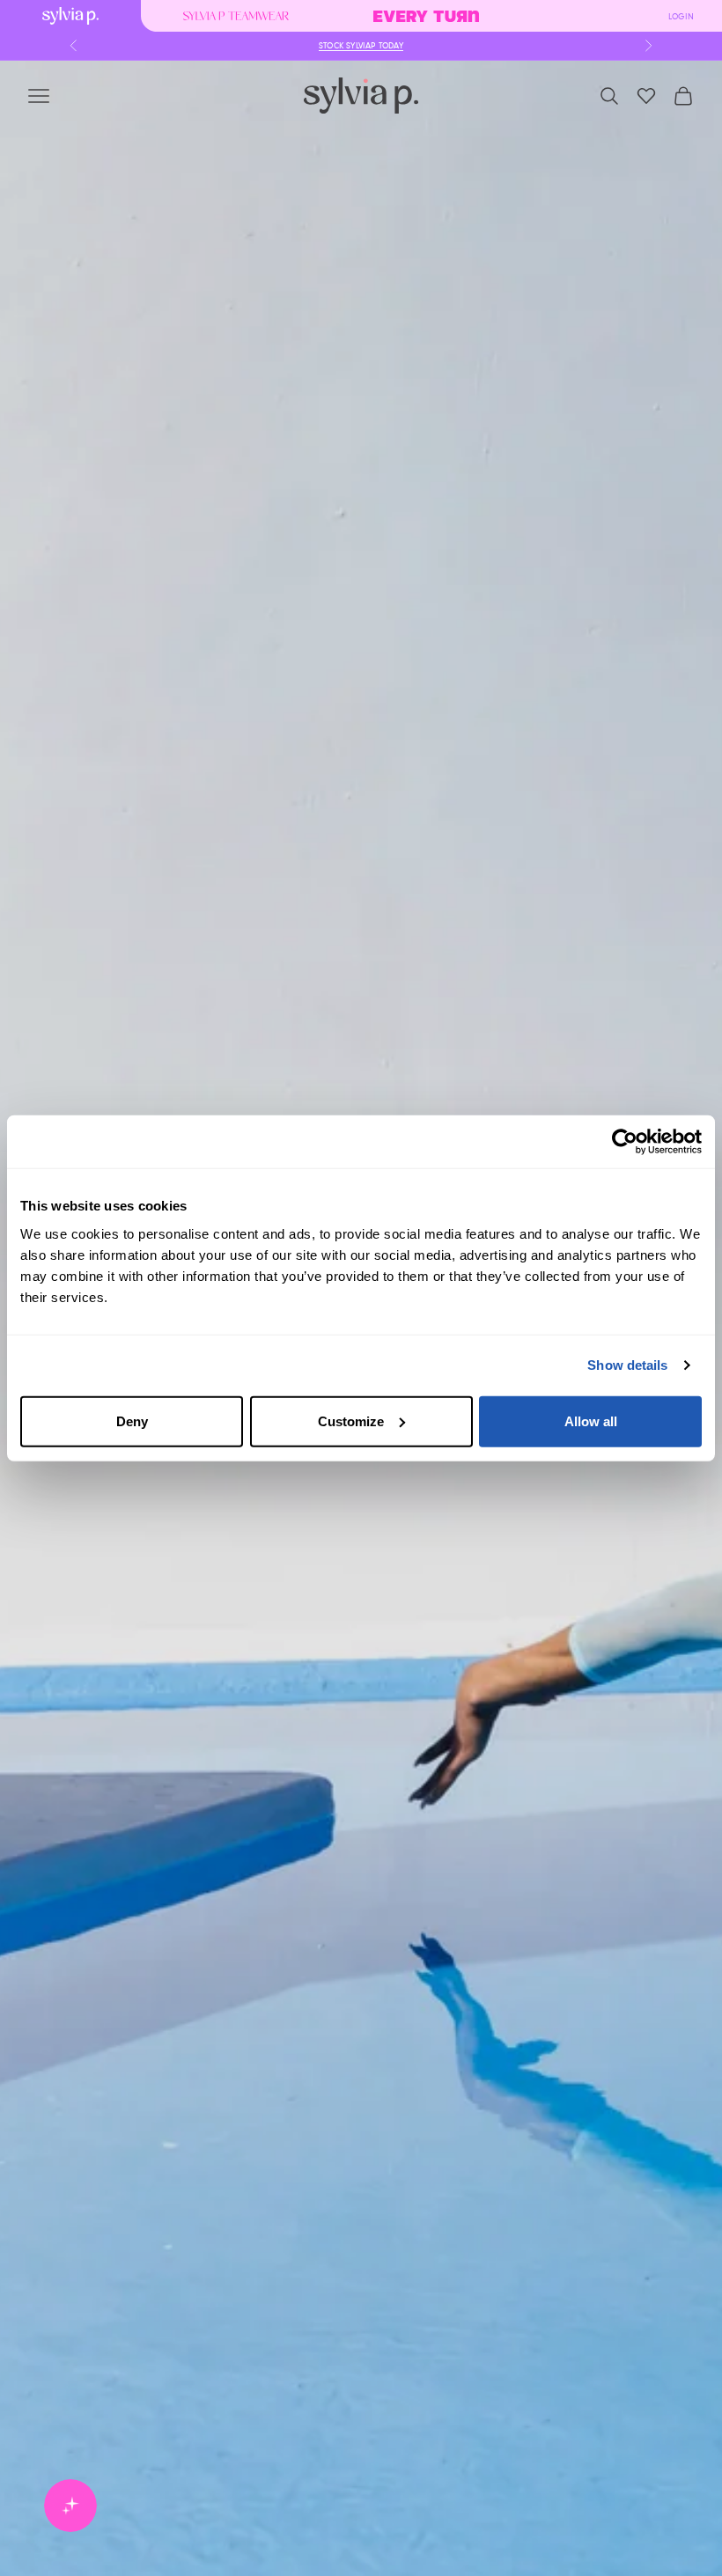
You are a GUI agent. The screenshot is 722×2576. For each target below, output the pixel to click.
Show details (627, 1365)
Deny (132, 1420)
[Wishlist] (646, 96)
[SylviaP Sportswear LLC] (361, 96)
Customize (351, 1420)
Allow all (591, 1420)
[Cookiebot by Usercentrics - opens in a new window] (625, 1142)
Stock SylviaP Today (361, 46)
